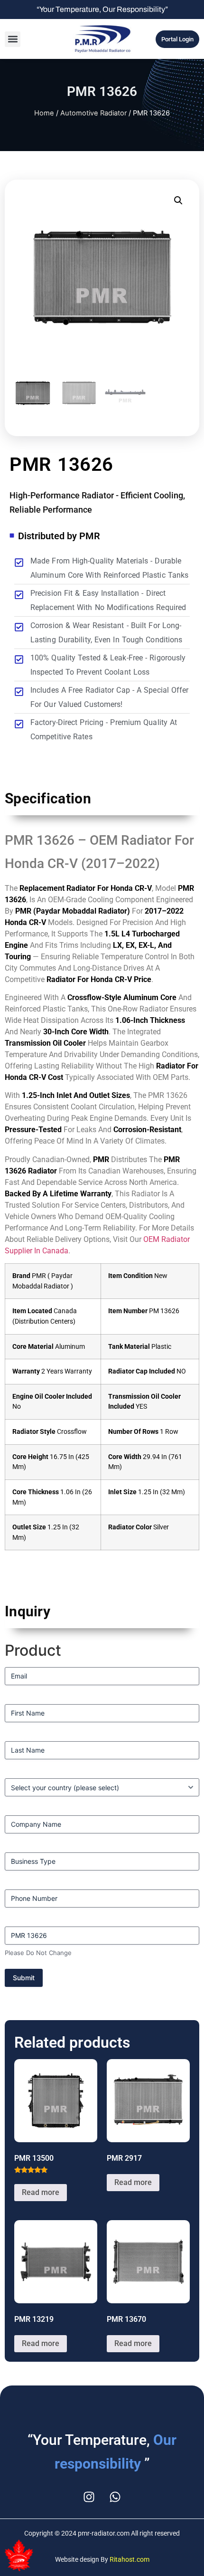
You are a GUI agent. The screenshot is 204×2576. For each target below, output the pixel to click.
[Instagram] (89, 2497)
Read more (41, 2192)
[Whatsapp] (115, 2497)
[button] (13, 39)
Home (44, 113)
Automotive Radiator (93, 113)
